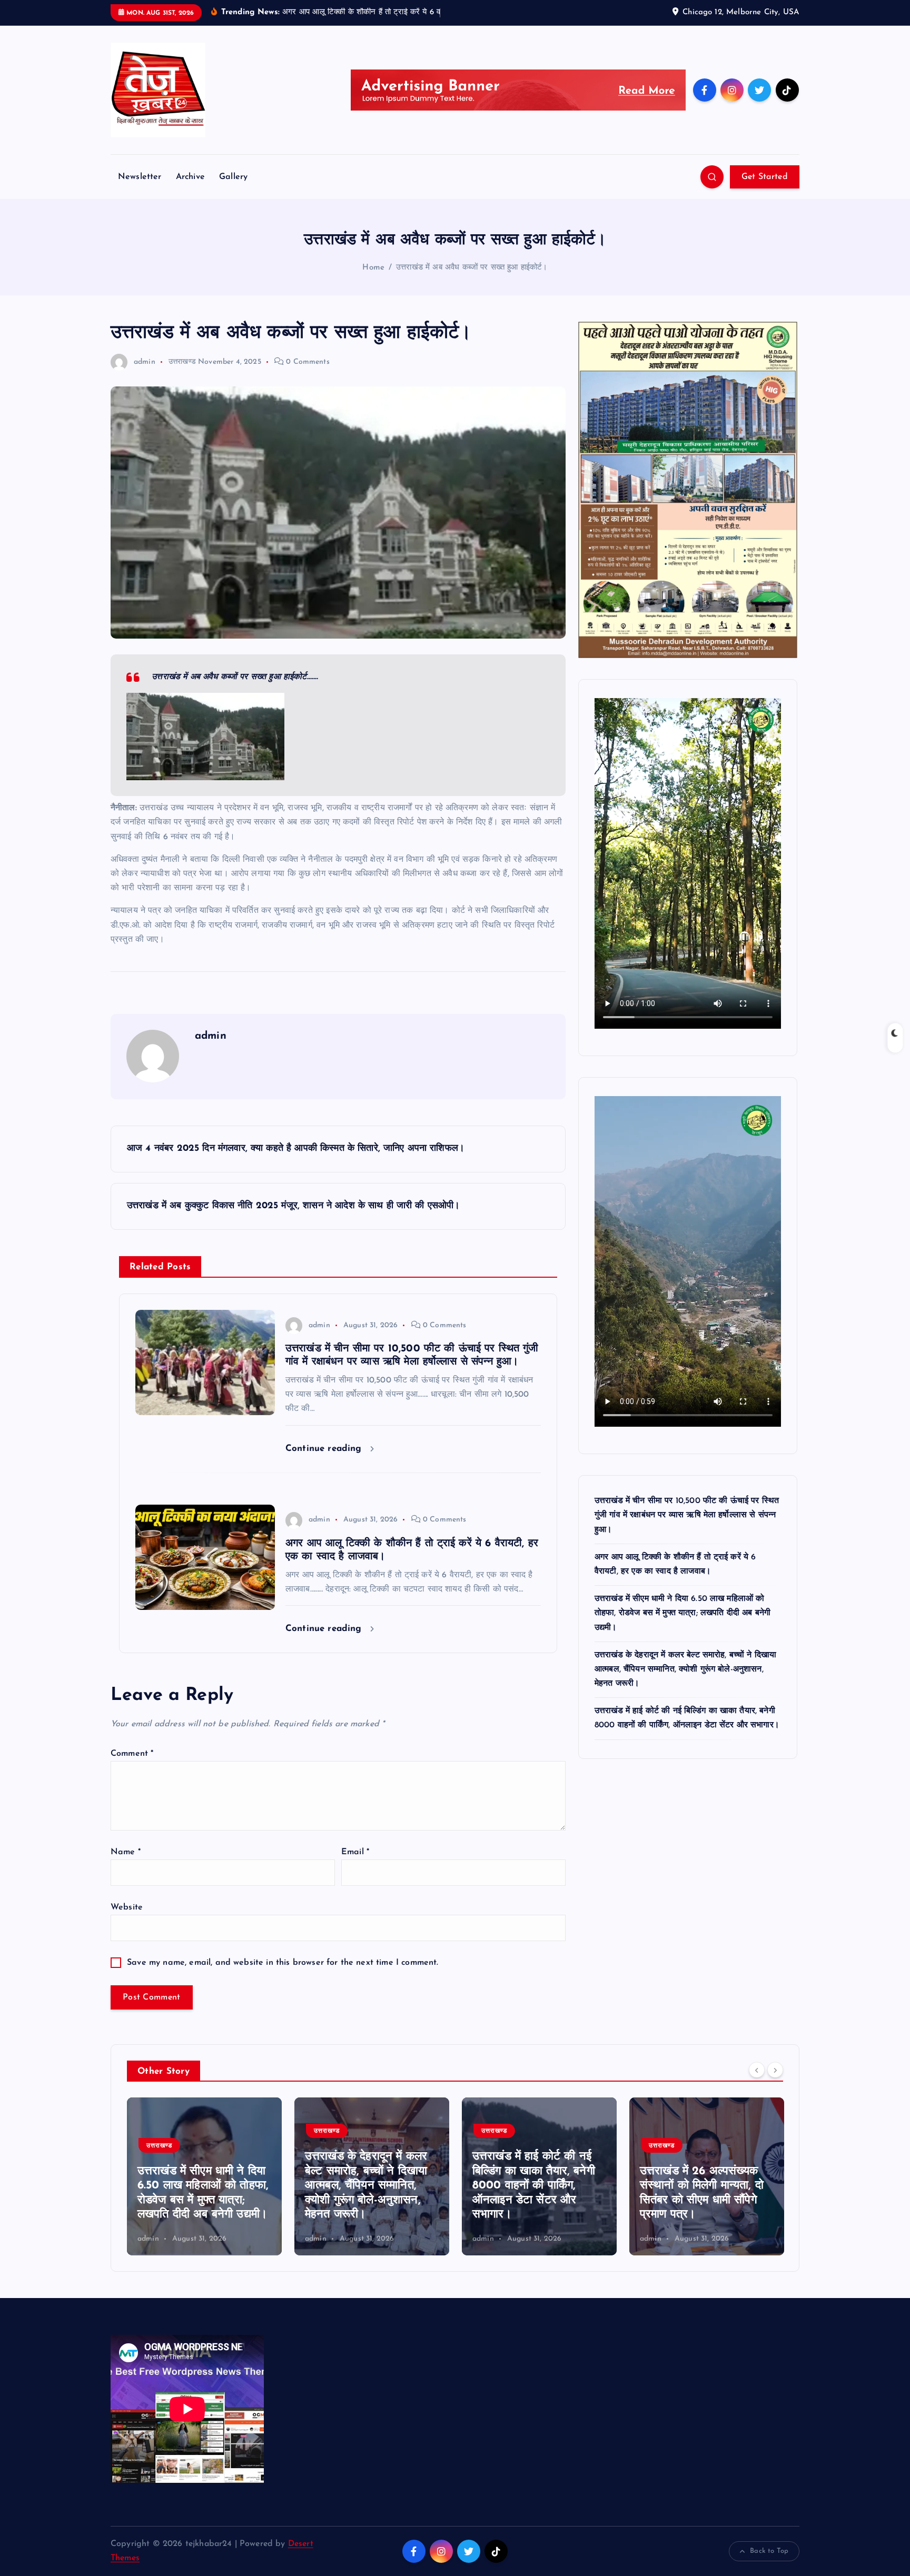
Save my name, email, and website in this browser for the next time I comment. (283, 1963)
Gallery (233, 177)
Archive (190, 177)
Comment (132, 1754)
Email (355, 1852)
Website (127, 1907)
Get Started (765, 177)
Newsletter (140, 177)
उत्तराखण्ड (182, 362)
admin (145, 362)
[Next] (775, 2070)
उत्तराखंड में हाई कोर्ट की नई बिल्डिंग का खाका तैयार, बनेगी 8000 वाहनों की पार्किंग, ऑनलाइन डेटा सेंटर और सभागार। (366, 2186)
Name (126, 1852)
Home (373, 268)
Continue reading (325, 1449)
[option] (204, 2176)
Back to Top (769, 2551)
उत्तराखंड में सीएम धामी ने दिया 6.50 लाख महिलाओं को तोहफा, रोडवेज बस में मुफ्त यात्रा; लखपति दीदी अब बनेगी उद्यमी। (682, 1613)
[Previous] (757, 2070)
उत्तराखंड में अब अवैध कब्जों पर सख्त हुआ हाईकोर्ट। (472, 268)
